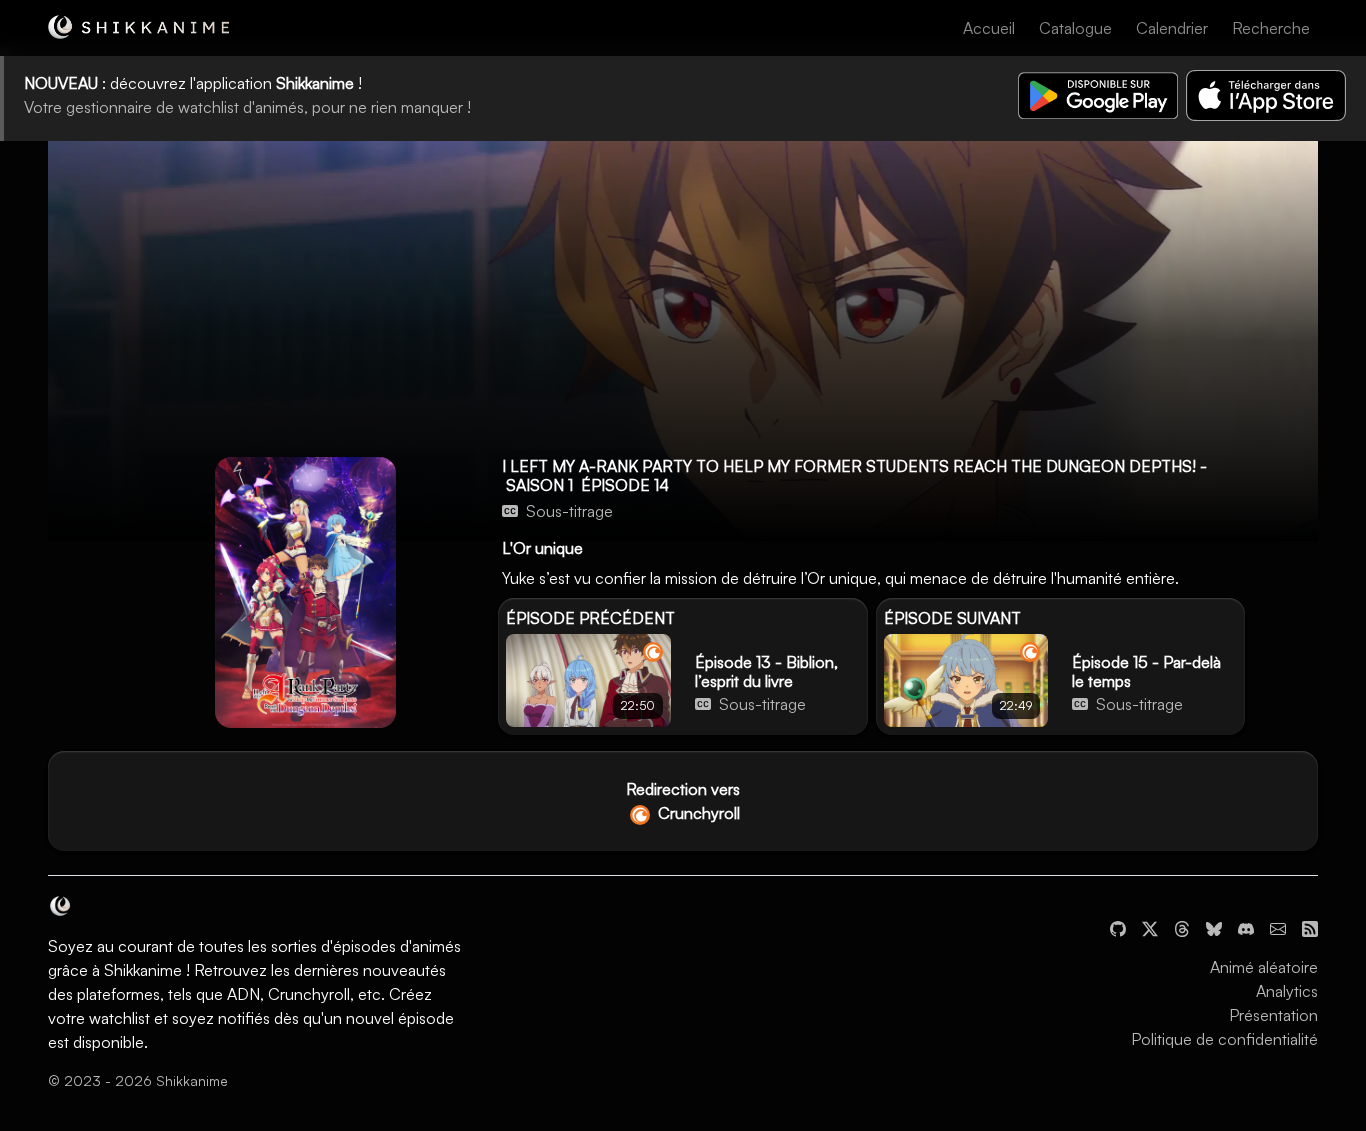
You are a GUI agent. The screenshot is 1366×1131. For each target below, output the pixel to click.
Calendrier (1172, 28)
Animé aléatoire (1264, 967)
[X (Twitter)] (1150, 927)
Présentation (1273, 1015)
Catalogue (1075, 28)
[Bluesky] (1214, 927)
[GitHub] (1118, 927)
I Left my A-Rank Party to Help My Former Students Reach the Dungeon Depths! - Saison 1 (854, 475)
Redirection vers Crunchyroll (683, 801)
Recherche (1271, 28)
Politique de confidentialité (1224, 1039)
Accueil (989, 28)
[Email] (1278, 927)
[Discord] (1246, 927)
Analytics (1287, 991)
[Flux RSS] (1310, 927)
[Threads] (1182, 927)
